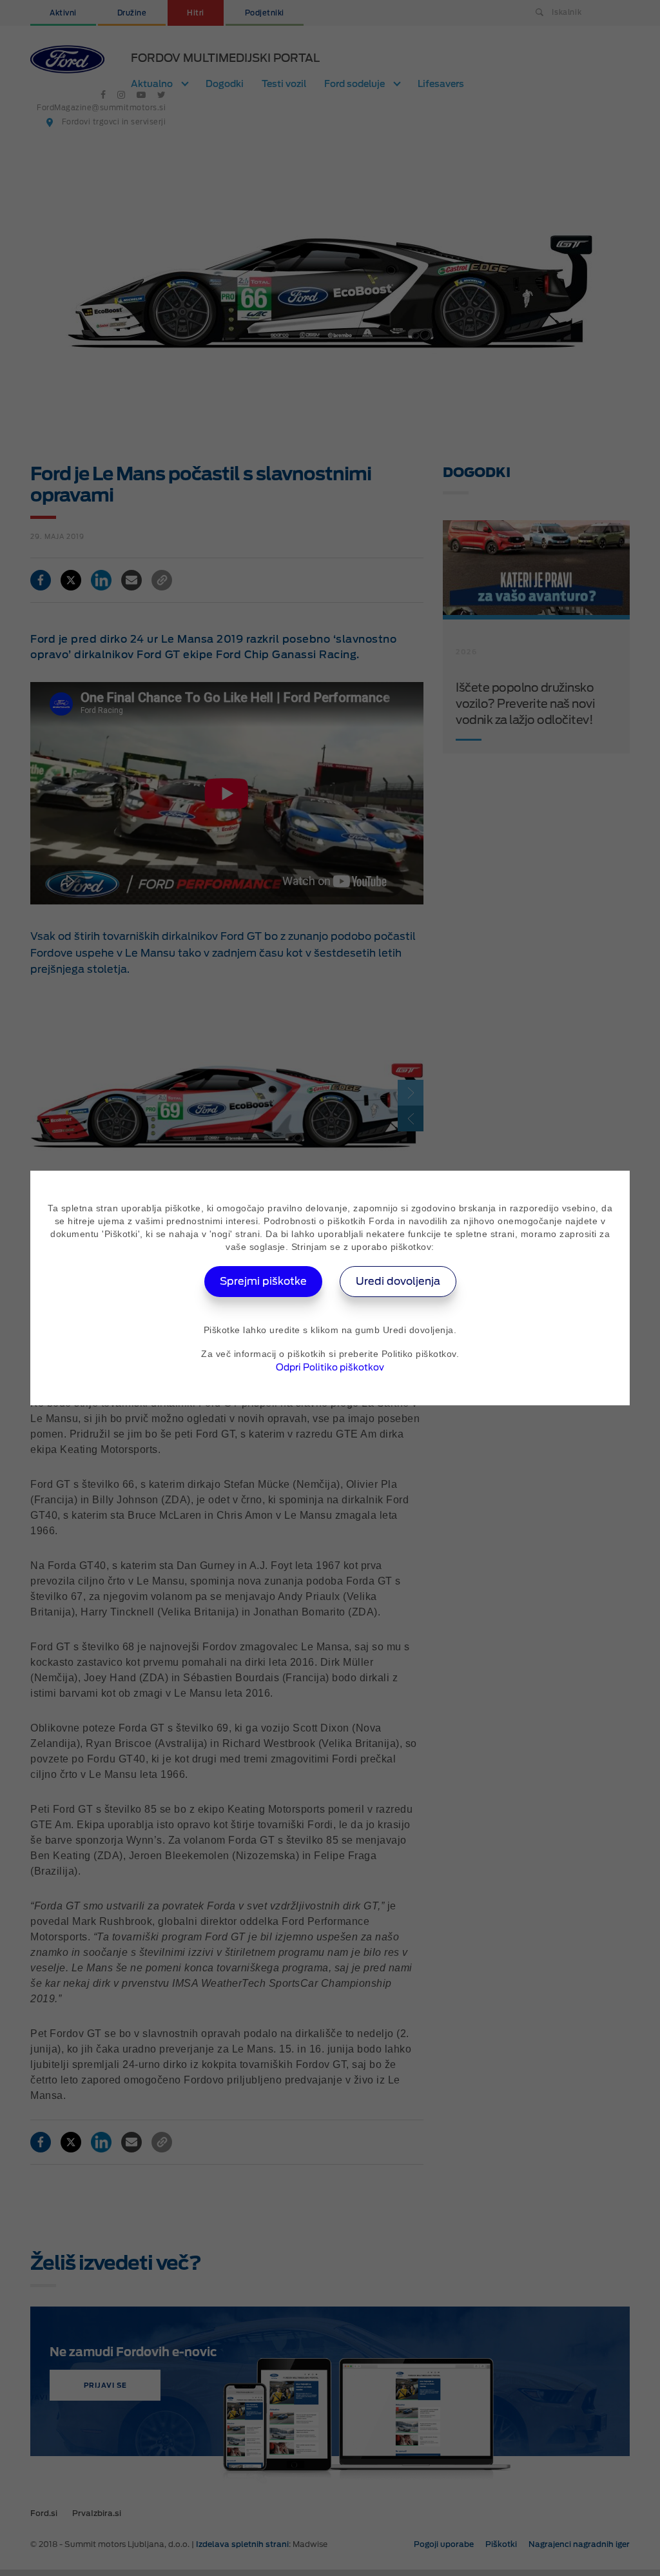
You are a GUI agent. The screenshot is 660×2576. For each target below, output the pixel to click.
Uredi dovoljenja (398, 1281)
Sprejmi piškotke (263, 1281)
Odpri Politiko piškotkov (330, 1367)
